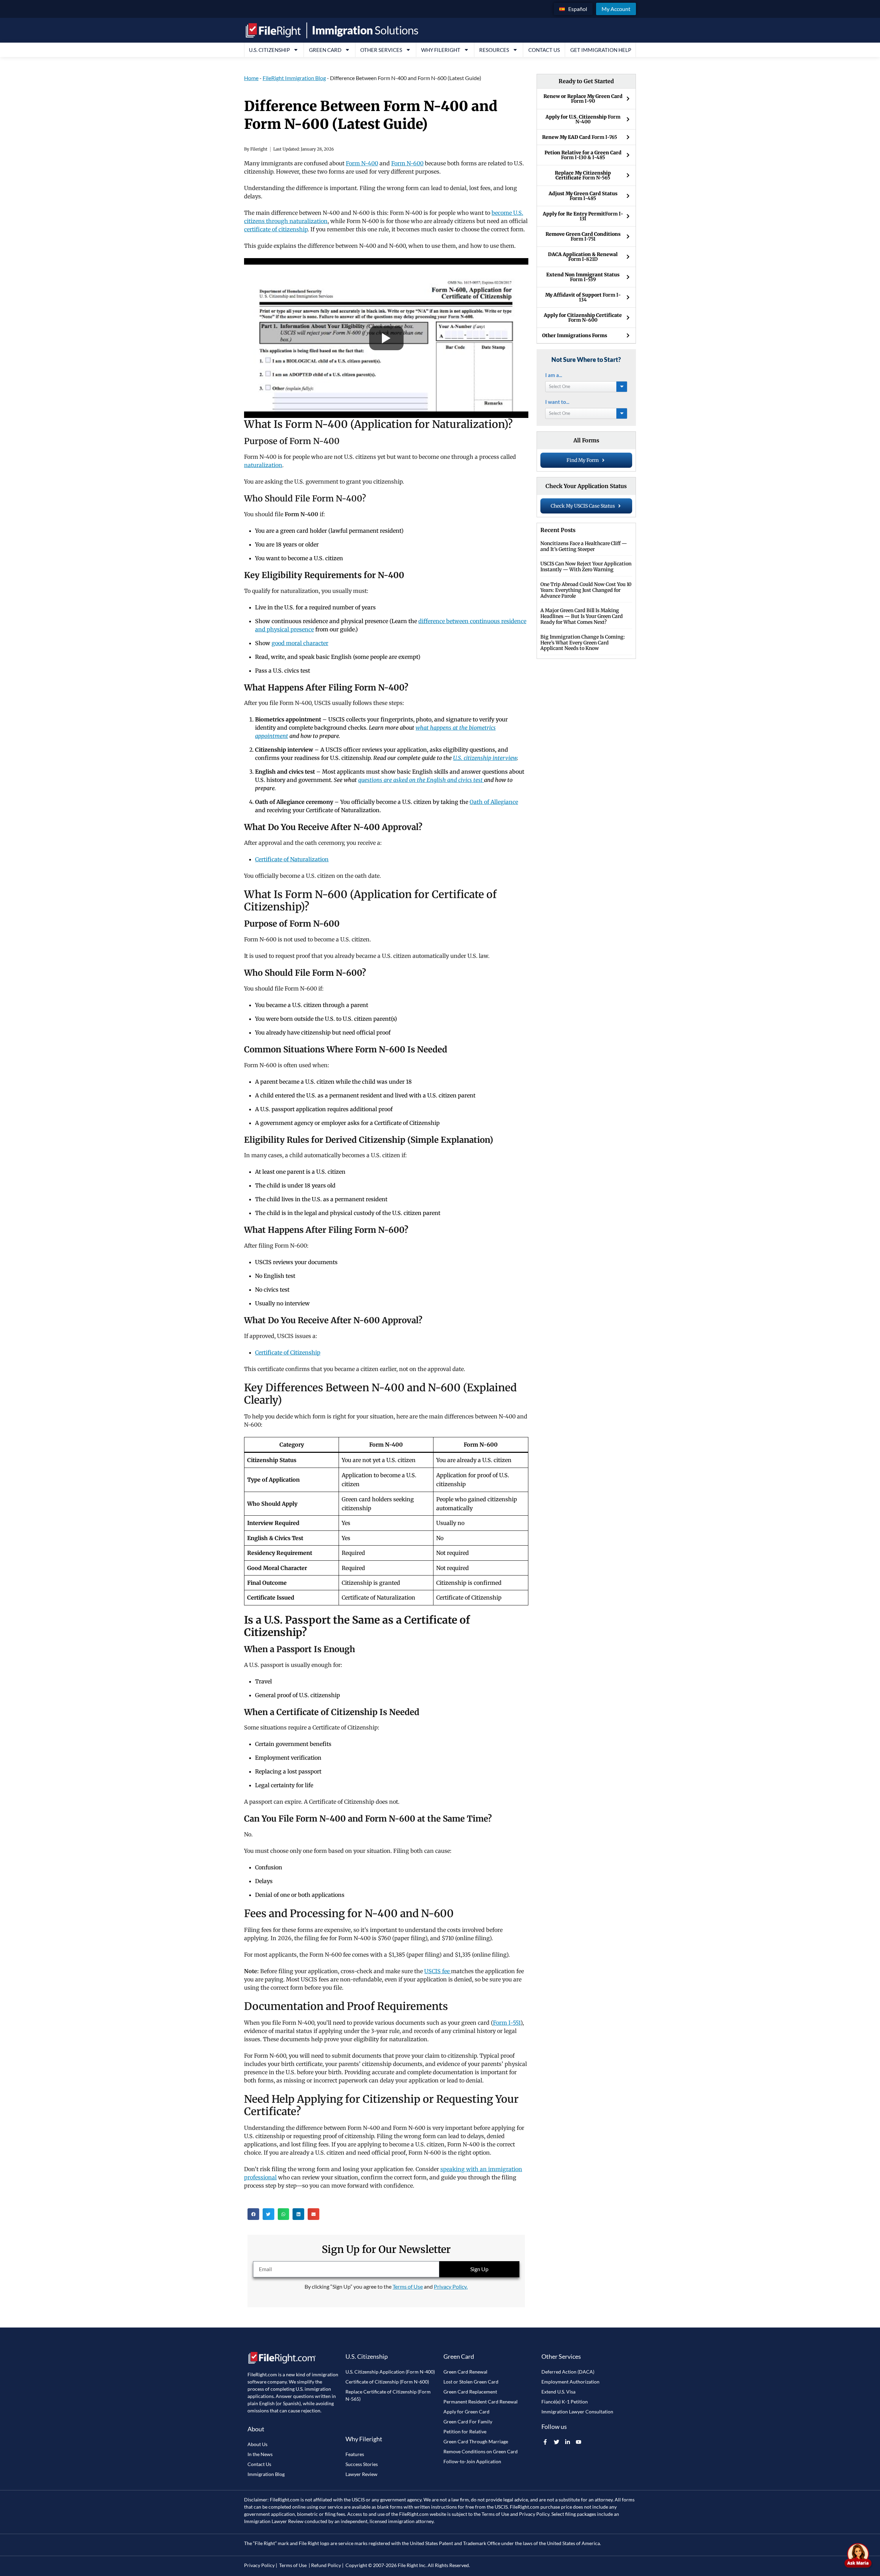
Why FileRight (441, 50)
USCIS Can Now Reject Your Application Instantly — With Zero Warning (586, 567)
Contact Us (544, 50)
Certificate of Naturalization (292, 859)
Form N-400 (362, 163)
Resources (494, 50)
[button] (253, 2214)
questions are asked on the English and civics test (421, 780)
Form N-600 (407, 163)
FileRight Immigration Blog (294, 78)
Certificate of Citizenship (288, 1352)
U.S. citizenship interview (485, 758)
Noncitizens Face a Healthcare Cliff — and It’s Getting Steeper (584, 546)
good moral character (300, 643)
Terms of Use (408, 2286)
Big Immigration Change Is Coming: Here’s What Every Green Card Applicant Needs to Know (583, 643)
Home (251, 78)
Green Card (325, 50)
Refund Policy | (327, 2565)
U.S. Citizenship (269, 50)
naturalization (263, 465)
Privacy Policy (534, 2514)
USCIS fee (438, 1971)
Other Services (381, 50)
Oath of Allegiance (494, 802)
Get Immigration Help (601, 50)
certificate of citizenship (276, 229)
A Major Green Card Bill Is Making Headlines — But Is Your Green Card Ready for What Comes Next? (582, 616)
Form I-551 (507, 2023)
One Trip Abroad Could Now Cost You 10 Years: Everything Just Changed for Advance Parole (586, 590)
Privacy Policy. (451, 2286)
